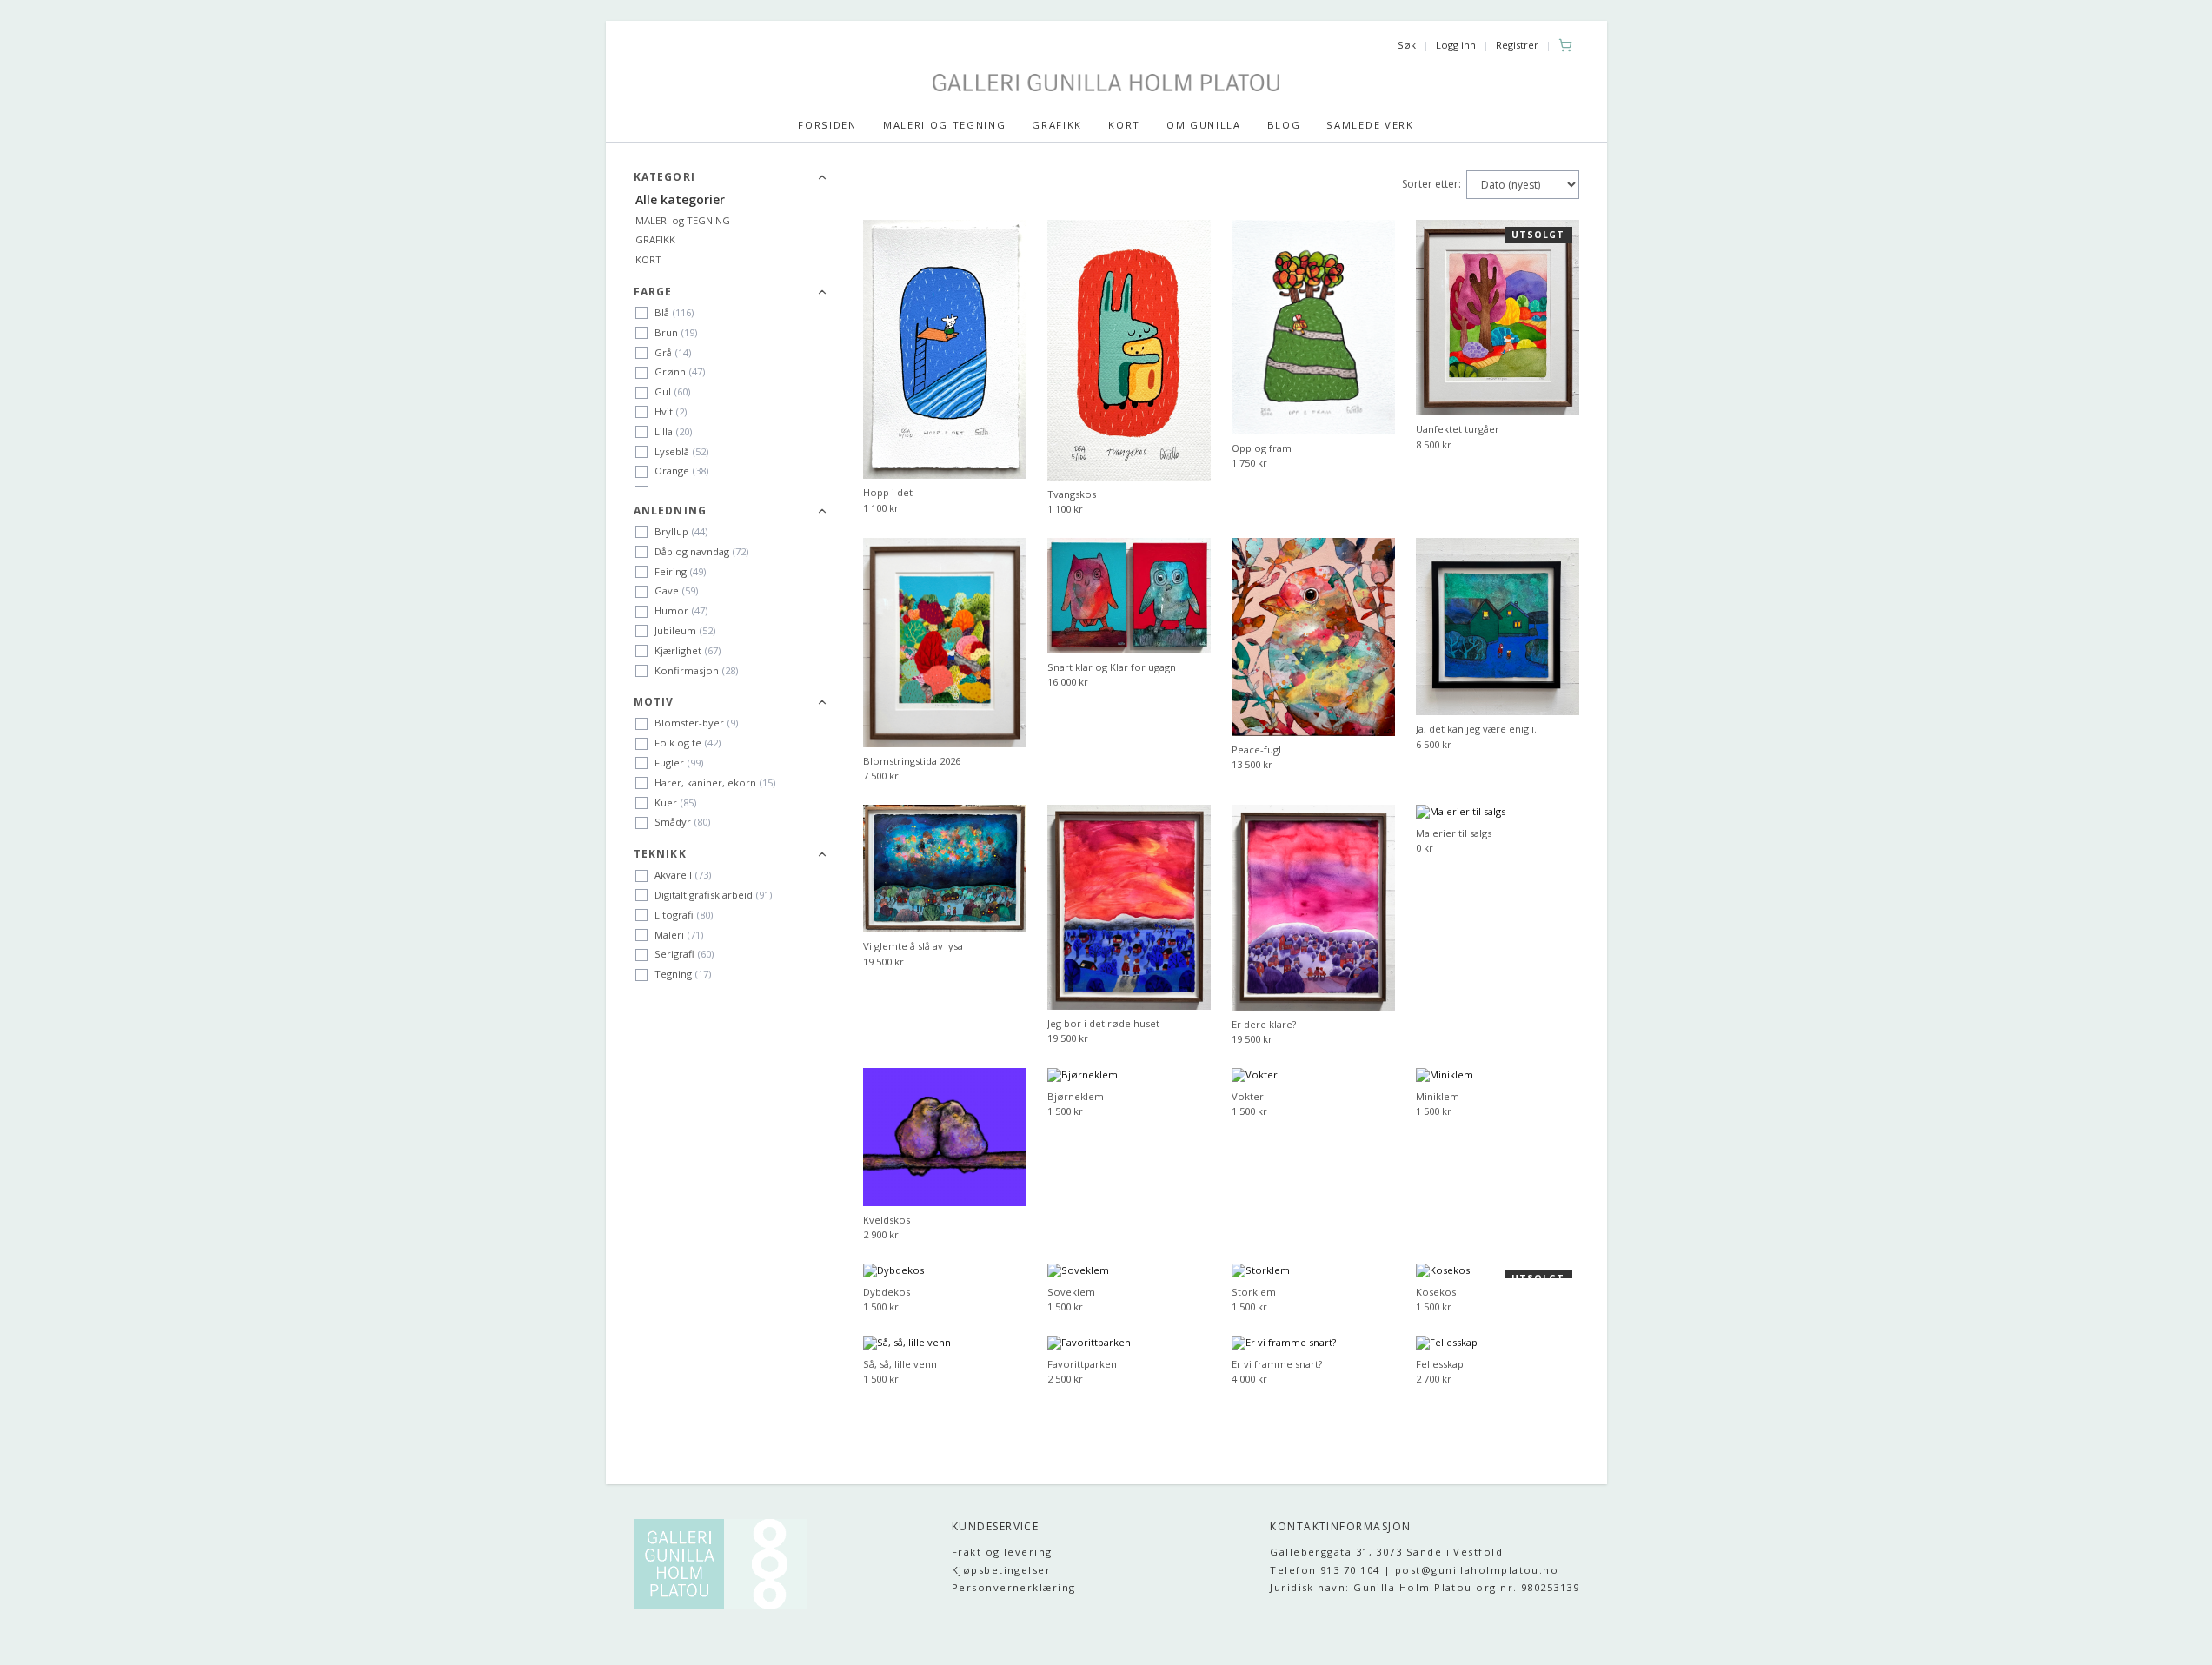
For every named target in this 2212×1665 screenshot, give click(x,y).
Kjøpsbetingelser (1001, 1570)
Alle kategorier (680, 199)
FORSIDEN (827, 125)
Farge (653, 292)
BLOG (1284, 125)
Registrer (1517, 45)
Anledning (671, 511)
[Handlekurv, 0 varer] (1565, 45)
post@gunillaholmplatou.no (1477, 1570)
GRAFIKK (1057, 125)
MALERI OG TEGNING (945, 125)
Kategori (665, 177)
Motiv (654, 702)
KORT (1124, 125)
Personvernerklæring (1014, 1587)
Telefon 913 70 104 (1325, 1570)
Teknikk (660, 854)
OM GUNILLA (1204, 125)
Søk (1407, 45)
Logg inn (1456, 45)
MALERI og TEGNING (683, 220)
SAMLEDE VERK (1370, 125)
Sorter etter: (1431, 184)
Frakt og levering (1002, 1552)
